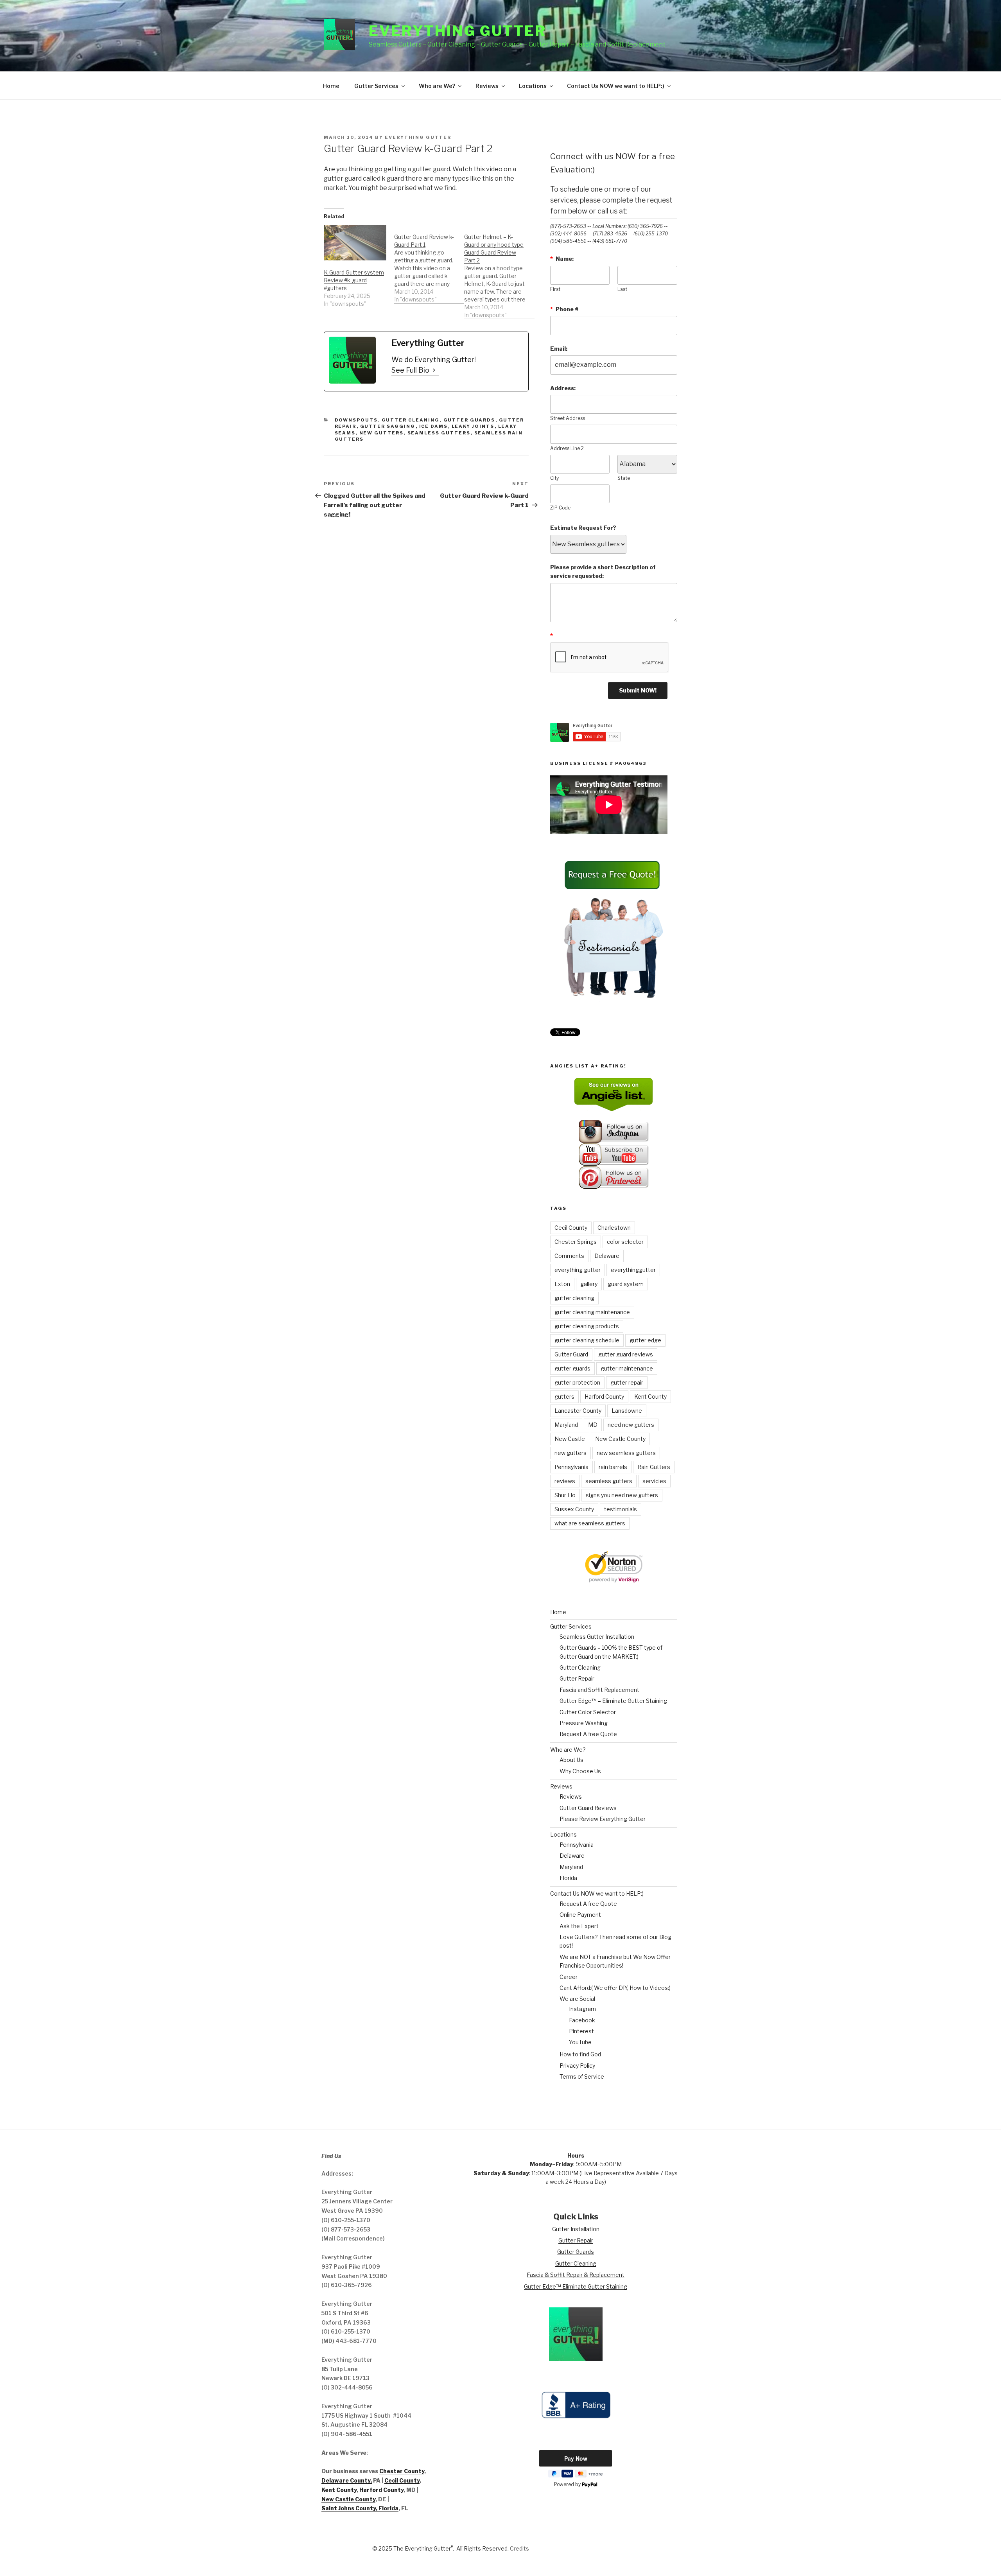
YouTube (580, 2042)
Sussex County (574, 1509)
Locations (533, 86)
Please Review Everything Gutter (603, 1819)
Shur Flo (565, 1495)
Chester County (402, 2471)
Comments (569, 1256)
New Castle (570, 1439)
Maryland (566, 1425)
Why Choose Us (580, 1771)
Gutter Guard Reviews (588, 1808)
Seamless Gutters (439, 433)
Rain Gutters (654, 1467)
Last (622, 289)
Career (569, 1977)
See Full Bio (410, 370)
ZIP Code (560, 508)
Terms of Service (582, 2076)
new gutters (382, 433)
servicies (654, 1481)
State (624, 478)
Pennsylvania (571, 1467)
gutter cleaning (574, 1298)
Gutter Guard (571, 1354)
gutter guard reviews (626, 1354)
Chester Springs (576, 1242)
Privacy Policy (577, 2066)
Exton (562, 1284)
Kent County (650, 1397)
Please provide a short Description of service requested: (603, 571)
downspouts (356, 420)
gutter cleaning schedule (587, 1340)
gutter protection (577, 1382)
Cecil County (571, 1228)
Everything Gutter (457, 31)
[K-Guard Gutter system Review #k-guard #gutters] (355, 243)
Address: (563, 388)
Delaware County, (347, 2480)
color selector (625, 1242)
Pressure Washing (584, 1723)
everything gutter (578, 1270)
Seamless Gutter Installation (597, 1637)
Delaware (607, 1256)
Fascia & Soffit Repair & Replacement (576, 2275)
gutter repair (627, 1382)
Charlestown (614, 1228)
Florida (568, 1878)
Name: (562, 259)
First (555, 289)
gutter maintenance (627, 1368)
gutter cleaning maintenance (592, 1312)
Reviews (487, 86)
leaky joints (473, 426)
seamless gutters (609, 1481)
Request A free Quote (588, 1734)
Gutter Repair (577, 1678)
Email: (559, 349)
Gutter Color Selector (588, 1712)
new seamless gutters (626, 1453)
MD (593, 1425)
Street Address (568, 418)
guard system (626, 1284)
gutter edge (645, 1340)
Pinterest (581, 2031)
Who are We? (437, 86)
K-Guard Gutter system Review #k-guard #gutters (354, 280)
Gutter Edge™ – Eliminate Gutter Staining (613, 1701)
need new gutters (631, 1425)
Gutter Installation (576, 2229)
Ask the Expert (579, 1926)
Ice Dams (434, 426)
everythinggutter (633, 1270)
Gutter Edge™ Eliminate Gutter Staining (576, 2286)
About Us (571, 1760)
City (554, 478)
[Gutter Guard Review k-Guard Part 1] (429, 264)
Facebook (582, 2020)
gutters (564, 1397)
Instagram (582, 2009)
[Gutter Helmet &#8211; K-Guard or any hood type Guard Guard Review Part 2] (499, 272)
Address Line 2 (567, 448)
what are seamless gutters (590, 1523)
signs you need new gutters (622, 1495)
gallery (589, 1284)
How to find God (580, 2054)
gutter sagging (388, 426)
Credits (519, 2548)
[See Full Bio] (434, 370)
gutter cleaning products (587, 1326)
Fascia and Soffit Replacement (599, 1690)
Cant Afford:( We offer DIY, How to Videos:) (615, 1988)
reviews (565, 1481)
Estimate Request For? (583, 528)
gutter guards (572, 1368)
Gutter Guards (469, 420)
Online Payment (580, 1915)
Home (331, 86)
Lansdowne (627, 1411)
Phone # (564, 309)
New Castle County (620, 1439)
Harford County (604, 1397)
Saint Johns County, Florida (360, 2508)
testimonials (621, 1509)
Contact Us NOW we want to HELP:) (616, 86)
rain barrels (613, 1467)
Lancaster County (578, 1411)
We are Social (577, 1999)
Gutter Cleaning (411, 420)
